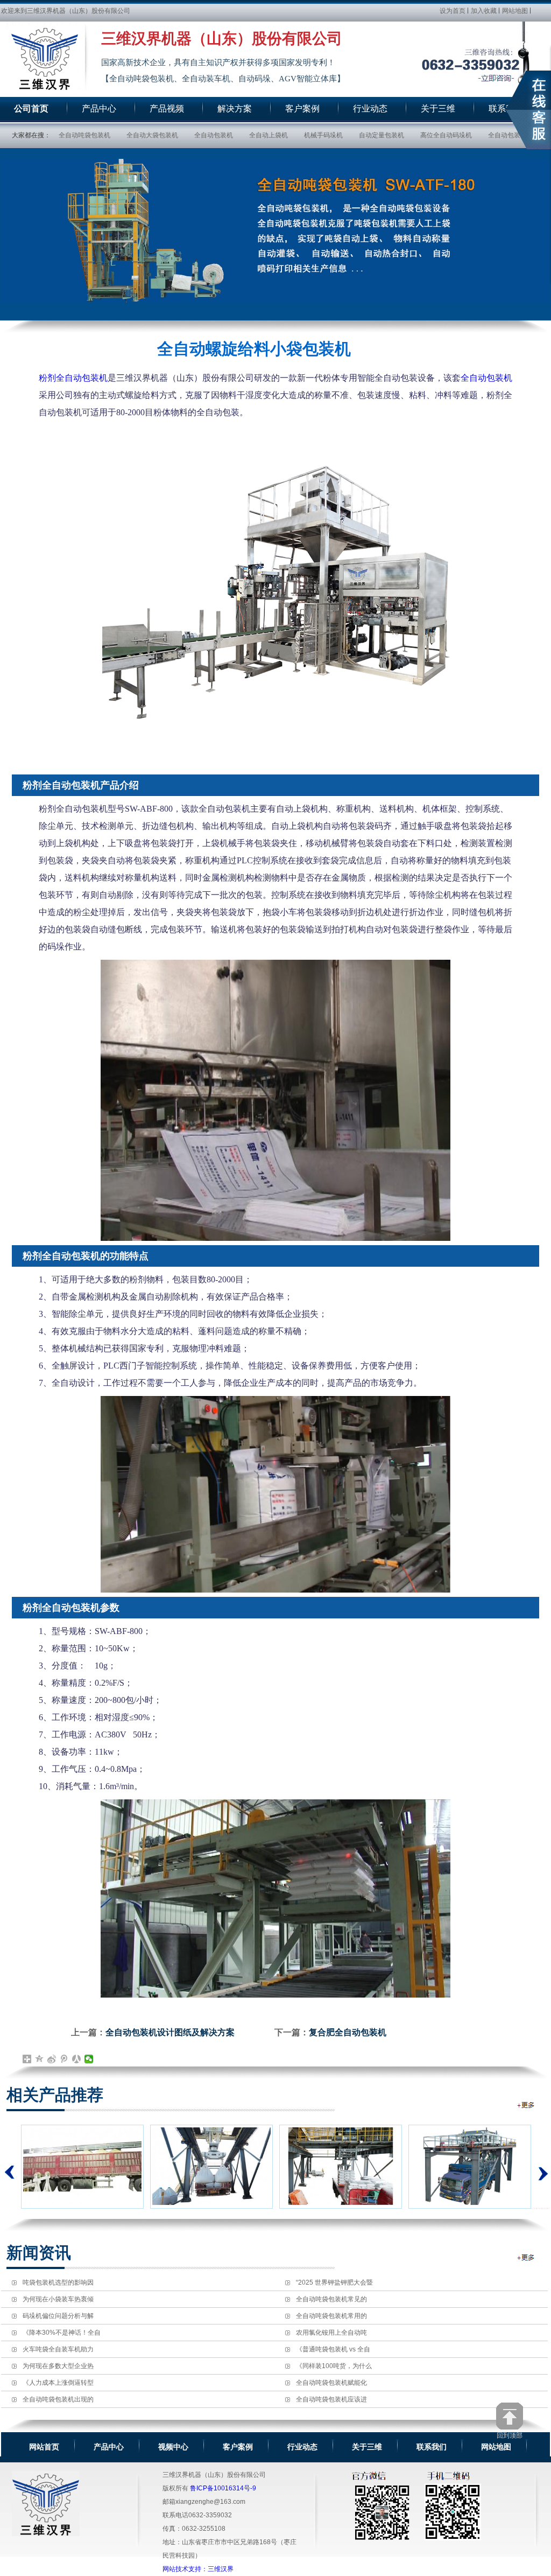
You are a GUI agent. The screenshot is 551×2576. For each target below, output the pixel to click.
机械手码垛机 (323, 135)
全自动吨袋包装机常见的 (331, 2299)
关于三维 (367, 2447)
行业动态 (302, 2447)
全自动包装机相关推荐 (527, 2105)
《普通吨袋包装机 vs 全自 (333, 2349)
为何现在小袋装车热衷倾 (58, 2299)
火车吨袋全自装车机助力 (58, 2349)
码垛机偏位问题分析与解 (58, 2316)
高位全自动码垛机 (446, 135)
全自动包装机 (214, 135)
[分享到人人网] (77, 2059)
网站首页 (44, 2447)
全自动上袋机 (269, 135)
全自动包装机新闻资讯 (527, 2257)
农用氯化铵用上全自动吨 (331, 2333)
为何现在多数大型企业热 (58, 2366)
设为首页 (453, 11)
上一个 (10, 2172)
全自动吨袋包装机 (84, 135)
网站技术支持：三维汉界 (198, 2569)
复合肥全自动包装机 (348, 2032)
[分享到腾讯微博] (64, 2059)
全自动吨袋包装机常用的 (331, 2316)
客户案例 (238, 2447)
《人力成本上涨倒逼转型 (58, 2383)
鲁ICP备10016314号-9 (223, 2488)
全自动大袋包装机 (152, 135)
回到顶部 (510, 2435)
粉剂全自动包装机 (73, 378)
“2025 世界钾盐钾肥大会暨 (334, 2282)
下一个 (541, 2167)
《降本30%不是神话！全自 (62, 2333)
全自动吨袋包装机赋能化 (331, 2383)
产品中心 (109, 2447)
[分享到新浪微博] (52, 2059)
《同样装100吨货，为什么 (334, 2366)
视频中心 (173, 2447)
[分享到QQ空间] (40, 2059)
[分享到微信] (89, 2059)
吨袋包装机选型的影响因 (58, 2282)
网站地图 (515, 11)
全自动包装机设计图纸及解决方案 (170, 2032)
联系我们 (432, 2447)
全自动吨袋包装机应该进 (331, 2399)
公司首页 (31, 109)
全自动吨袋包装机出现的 (58, 2399)
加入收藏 (484, 11)
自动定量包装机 (382, 135)
